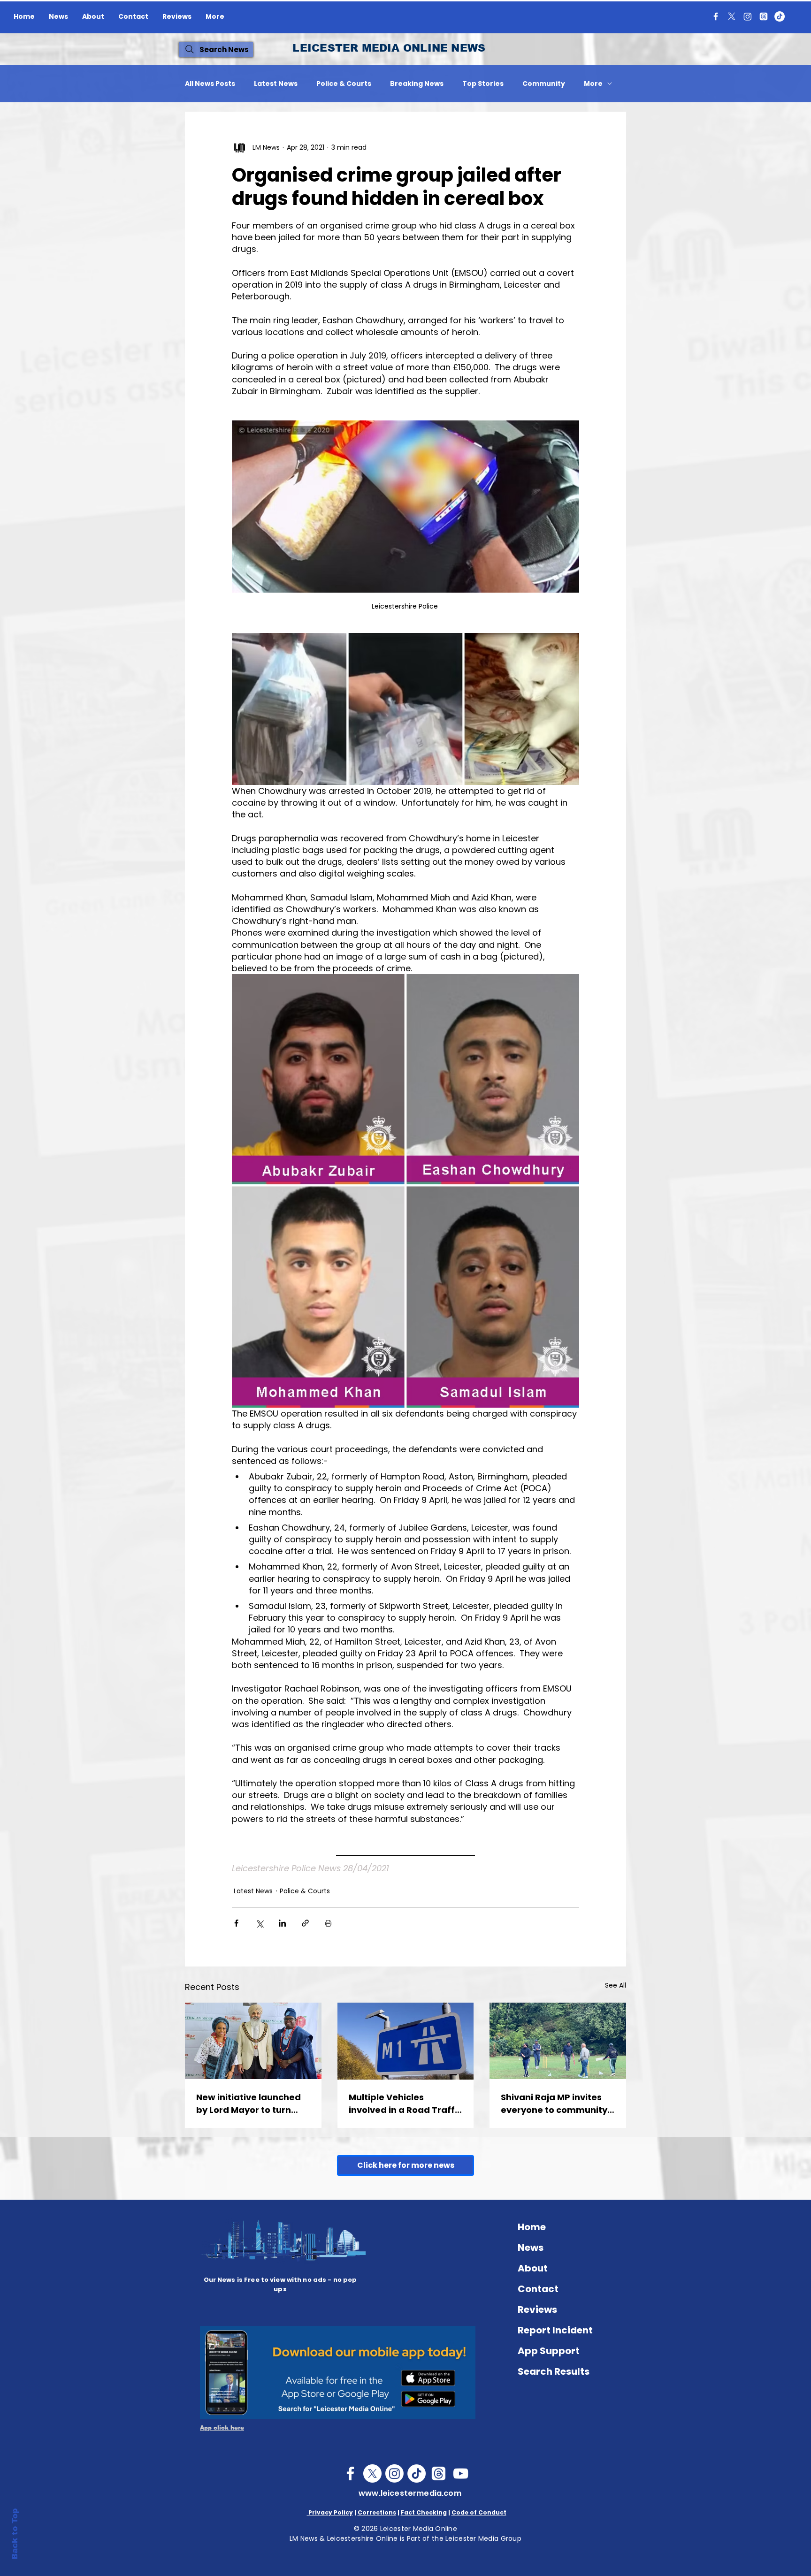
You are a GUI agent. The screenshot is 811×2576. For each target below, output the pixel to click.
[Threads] (764, 16)
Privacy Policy (330, 2512)
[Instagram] (748, 16)
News (531, 2248)
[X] (732, 16)
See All (616, 1985)
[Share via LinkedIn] (282, 1923)
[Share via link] (305, 1923)
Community (544, 84)
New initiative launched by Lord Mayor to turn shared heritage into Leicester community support (249, 2104)
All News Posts (210, 84)
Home (532, 2227)
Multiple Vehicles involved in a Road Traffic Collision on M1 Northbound (405, 2104)
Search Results (554, 2371)
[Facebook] (716, 16)
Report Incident (555, 2330)
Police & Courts (344, 84)
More (593, 84)
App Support (549, 2351)
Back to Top (15, 2534)
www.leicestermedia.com (410, 2493)
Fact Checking (424, 2512)
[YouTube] (461, 2473)
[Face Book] (350, 2473)
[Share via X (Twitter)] (259, 1923)
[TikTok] (780, 16)
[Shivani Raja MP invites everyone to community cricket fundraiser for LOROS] (558, 2041)
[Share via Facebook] (236, 1923)
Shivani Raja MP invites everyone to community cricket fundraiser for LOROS (554, 2104)
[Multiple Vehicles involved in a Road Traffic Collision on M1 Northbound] (406, 2041)
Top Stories (483, 84)
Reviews (537, 2309)
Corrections (377, 2512)
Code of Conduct (479, 2512)
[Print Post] (328, 1923)
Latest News (276, 84)
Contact (538, 2289)
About (533, 2268)
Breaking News (417, 84)
